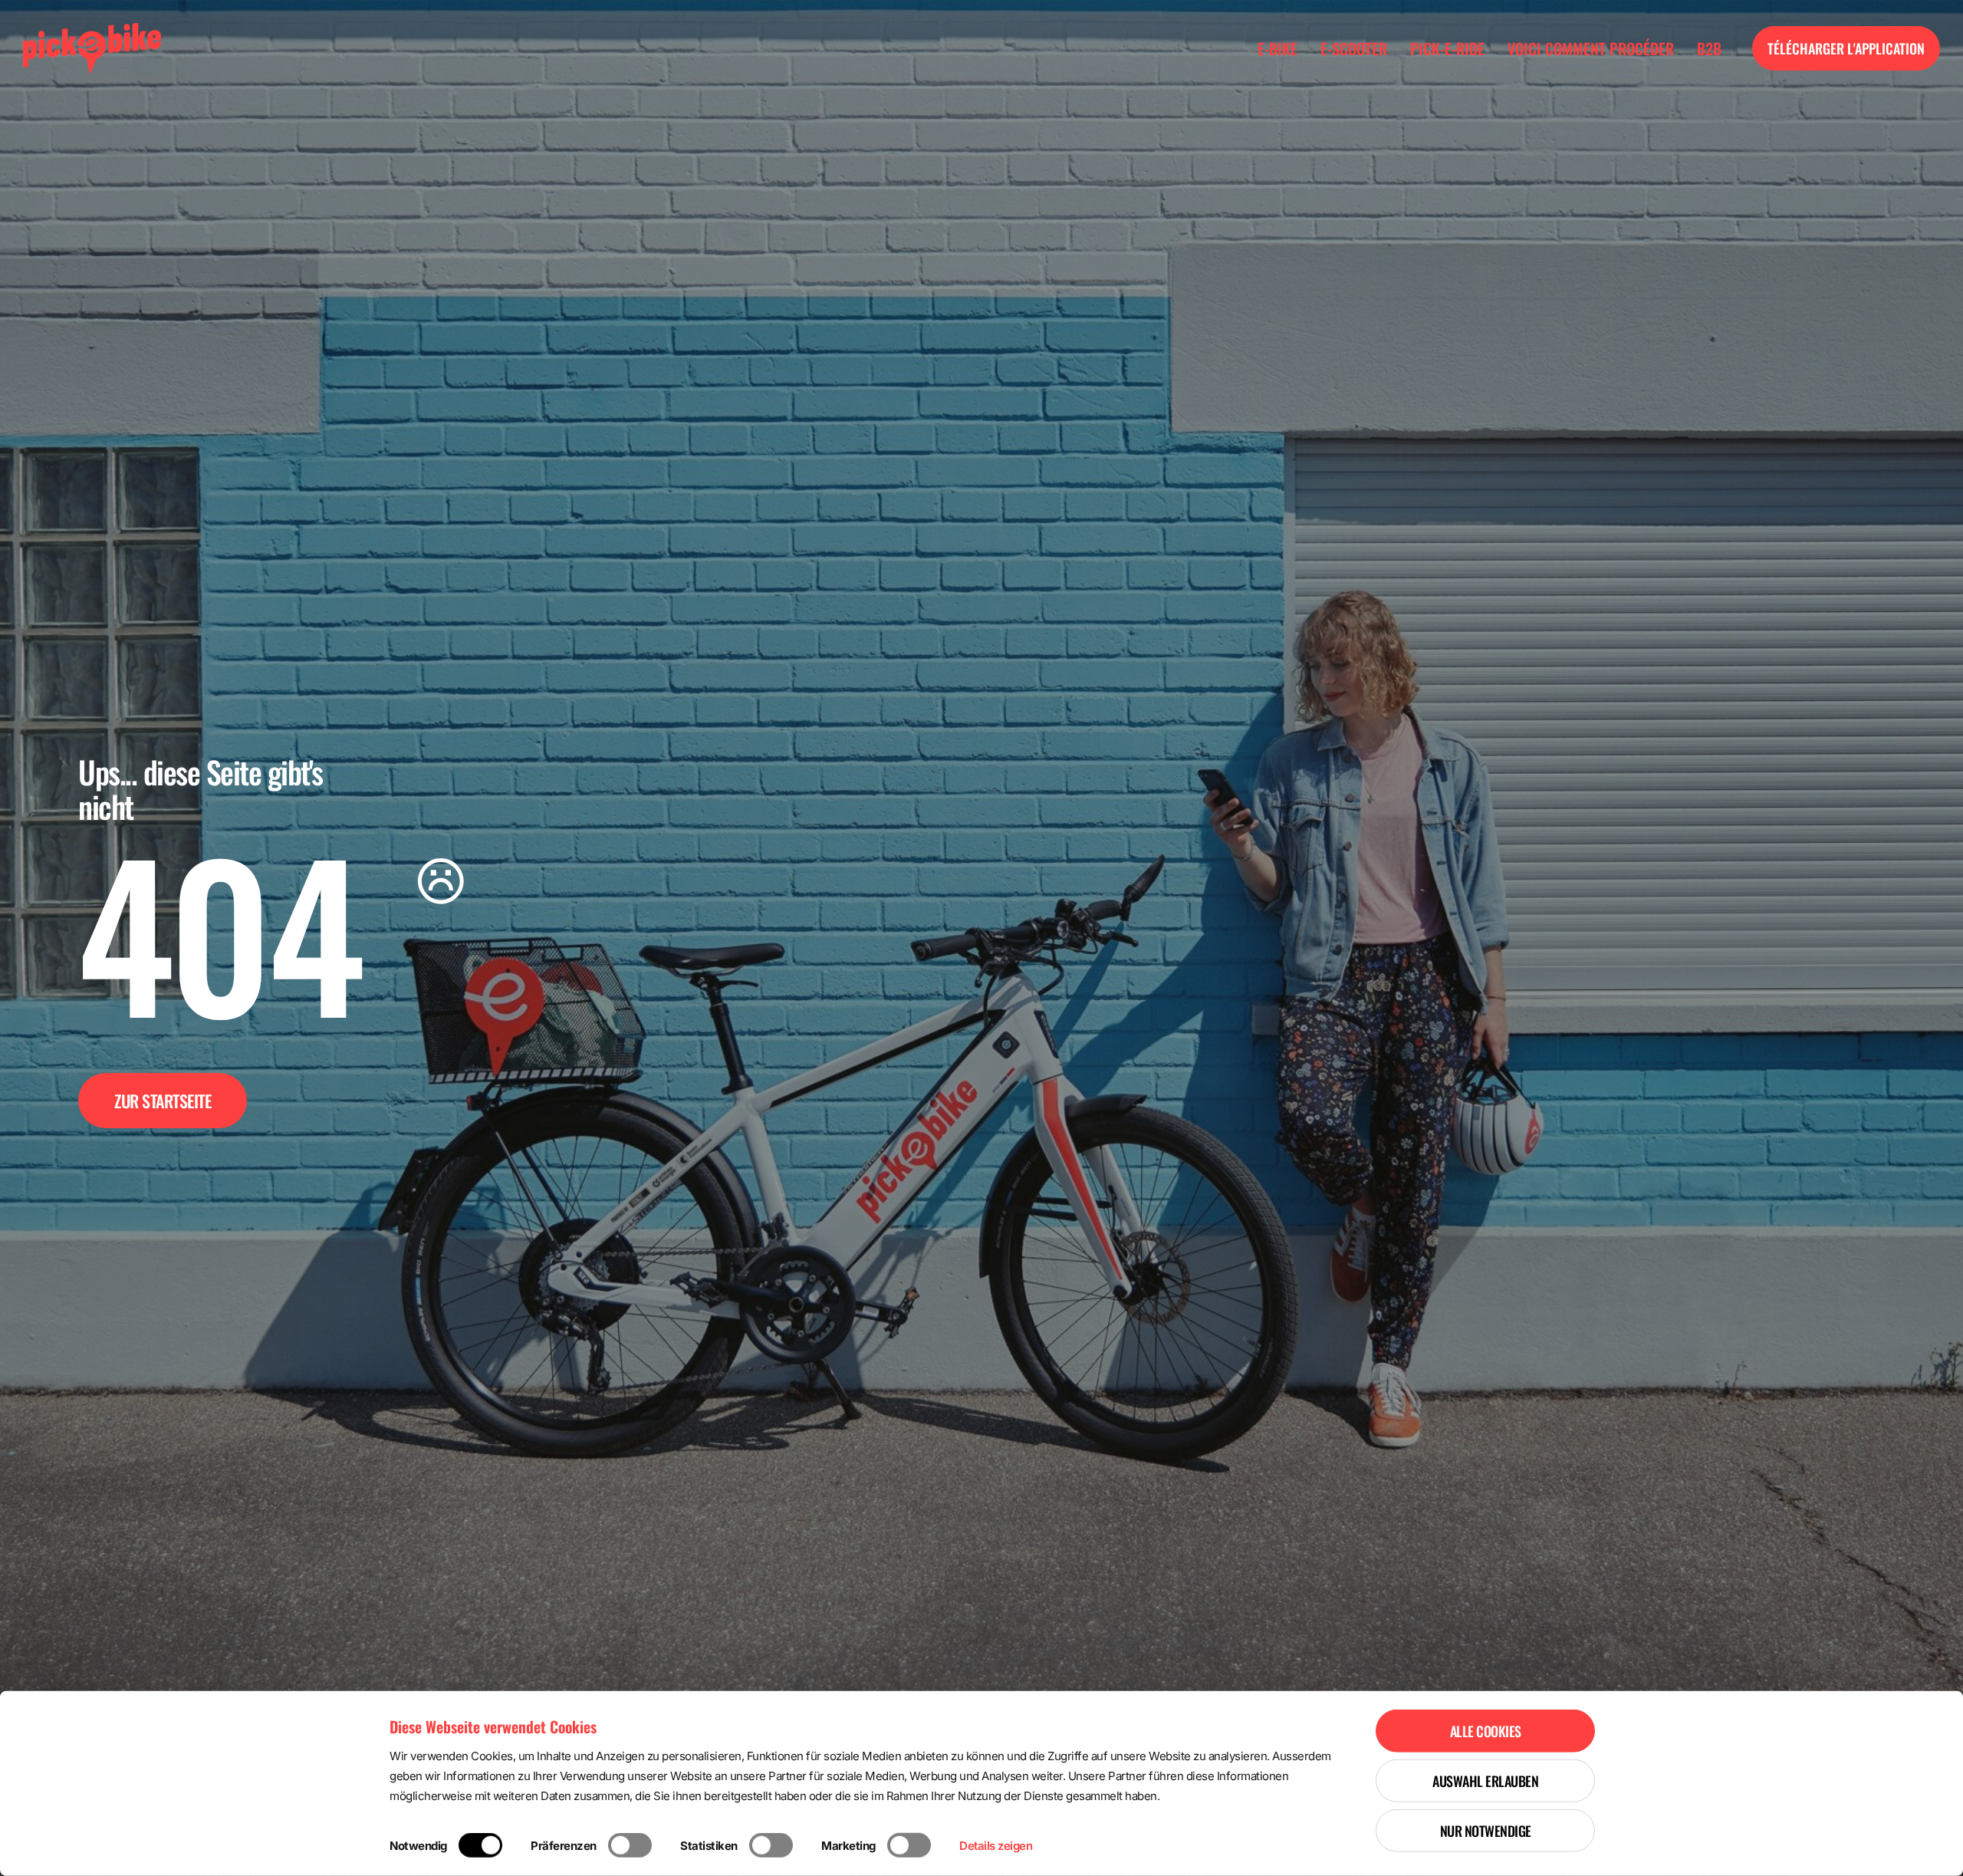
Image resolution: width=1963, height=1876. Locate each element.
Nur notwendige (1486, 1831)
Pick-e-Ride (1447, 48)
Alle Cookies (1486, 1731)
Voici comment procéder (1591, 48)
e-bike (1277, 48)
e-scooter (1354, 48)
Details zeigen (996, 1846)
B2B (1709, 48)
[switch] (630, 1845)
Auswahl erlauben (1485, 1781)
